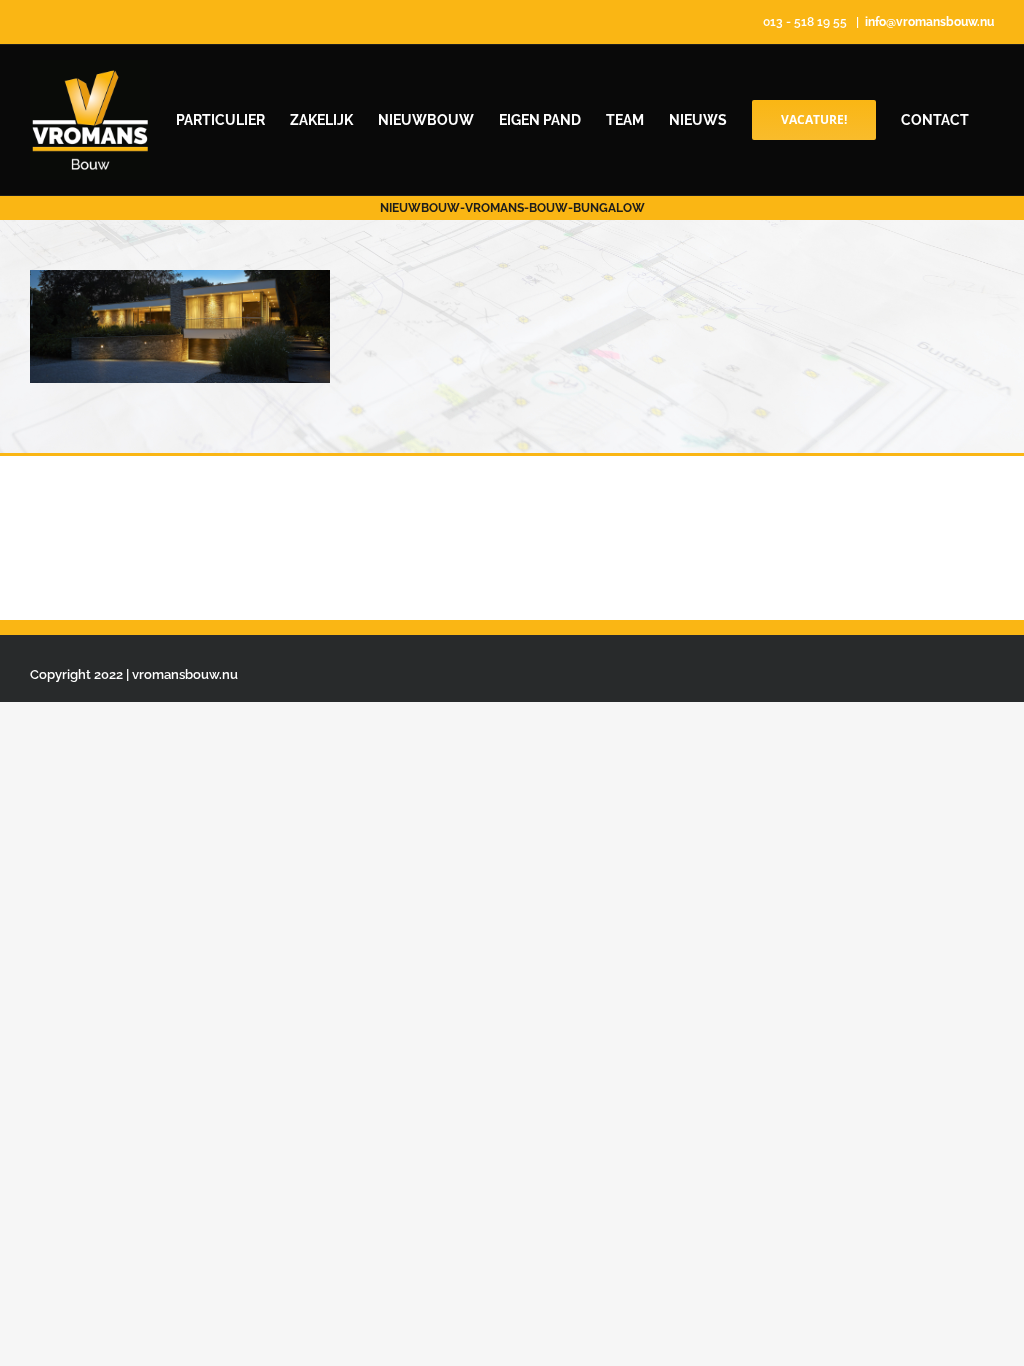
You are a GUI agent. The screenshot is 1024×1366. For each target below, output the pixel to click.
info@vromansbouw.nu (929, 22)
